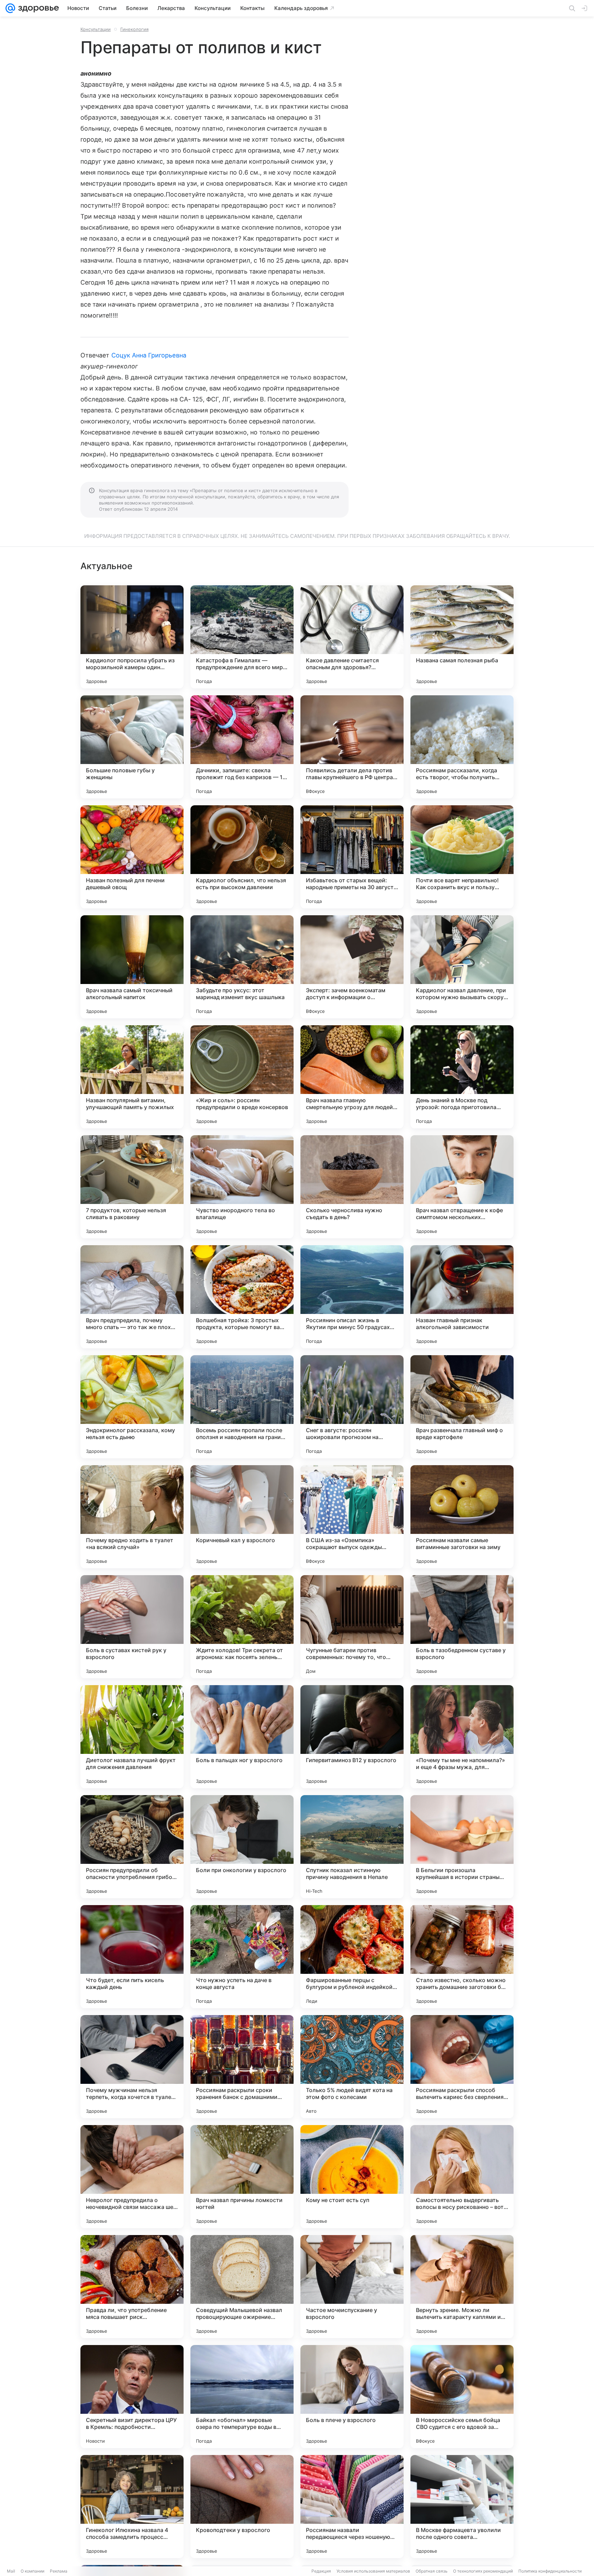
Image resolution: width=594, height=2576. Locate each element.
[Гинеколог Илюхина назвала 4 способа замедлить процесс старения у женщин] (132, 2507)
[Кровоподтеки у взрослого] (242, 2507)
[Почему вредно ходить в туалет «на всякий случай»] (132, 1517)
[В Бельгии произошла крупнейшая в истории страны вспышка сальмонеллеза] (462, 1847)
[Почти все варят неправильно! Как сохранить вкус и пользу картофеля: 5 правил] (462, 857)
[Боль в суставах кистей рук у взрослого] (132, 1627)
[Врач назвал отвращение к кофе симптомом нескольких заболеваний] (462, 1187)
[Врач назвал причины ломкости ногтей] (242, 2177)
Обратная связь (432, 2571)
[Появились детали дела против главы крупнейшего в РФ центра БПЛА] (352, 747)
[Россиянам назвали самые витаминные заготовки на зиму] (462, 1517)
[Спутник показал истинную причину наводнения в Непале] (352, 1847)
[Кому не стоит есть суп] (352, 2177)
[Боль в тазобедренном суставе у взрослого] (462, 1627)
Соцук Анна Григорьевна (149, 355)
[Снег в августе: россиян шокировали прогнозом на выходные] (352, 1407)
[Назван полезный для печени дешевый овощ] (132, 857)
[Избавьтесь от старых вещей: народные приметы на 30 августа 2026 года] (352, 857)
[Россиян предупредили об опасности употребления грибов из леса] (132, 1847)
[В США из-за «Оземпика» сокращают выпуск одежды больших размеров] (352, 1517)
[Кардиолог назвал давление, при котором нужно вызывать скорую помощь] (462, 967)
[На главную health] (37, 8)
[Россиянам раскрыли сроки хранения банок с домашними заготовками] (242, 2067)
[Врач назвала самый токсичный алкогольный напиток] (132, 967)
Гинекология (134, 29)
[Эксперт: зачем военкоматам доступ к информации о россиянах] (352, 967)
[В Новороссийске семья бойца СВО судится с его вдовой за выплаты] (462, 2397)
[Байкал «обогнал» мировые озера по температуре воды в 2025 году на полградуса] (242, 2397)
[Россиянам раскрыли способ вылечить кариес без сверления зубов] (462, 2067)
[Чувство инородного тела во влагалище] (242, 1187)
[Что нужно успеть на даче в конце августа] (242, 1957)
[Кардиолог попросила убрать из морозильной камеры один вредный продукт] (132, 637)
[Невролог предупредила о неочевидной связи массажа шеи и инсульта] (132, 2177)
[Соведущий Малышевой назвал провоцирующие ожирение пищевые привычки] (242, 2287)
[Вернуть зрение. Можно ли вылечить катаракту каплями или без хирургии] (462, 2287)
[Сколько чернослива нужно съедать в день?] (352, 1187)
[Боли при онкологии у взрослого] (242, 1847)
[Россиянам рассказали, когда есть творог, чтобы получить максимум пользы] (462, 747)
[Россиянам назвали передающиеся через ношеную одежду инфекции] (352, 2507)
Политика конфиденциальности (550, 2571)
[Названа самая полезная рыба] (462, 637)
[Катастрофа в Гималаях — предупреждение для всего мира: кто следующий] (242, 637)
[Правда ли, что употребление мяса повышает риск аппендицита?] (132, 2287)
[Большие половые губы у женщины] (132, 747)
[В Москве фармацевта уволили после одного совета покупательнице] (462, 2507)
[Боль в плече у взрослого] (352, 2397)
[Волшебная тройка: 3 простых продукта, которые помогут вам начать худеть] (242, 1297)
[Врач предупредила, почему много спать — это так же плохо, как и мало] (132, 1297)
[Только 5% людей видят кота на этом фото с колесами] (352, 2067)
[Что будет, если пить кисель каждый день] (132, 1957)
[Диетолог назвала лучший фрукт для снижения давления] (132, 1737)
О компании (32, 2571)
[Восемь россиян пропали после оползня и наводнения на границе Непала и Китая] (242, 1407)
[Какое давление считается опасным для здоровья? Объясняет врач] (352, 637)
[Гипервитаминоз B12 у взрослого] (352, 1737)
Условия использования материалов (373, 2571)
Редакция (321, 2571)
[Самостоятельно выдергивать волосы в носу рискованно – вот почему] (462, 2177)
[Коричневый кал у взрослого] (242, 1517)
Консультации (96, 29)
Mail (11, 2571)
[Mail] (10, 8)
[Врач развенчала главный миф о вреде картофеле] (462, 1407)
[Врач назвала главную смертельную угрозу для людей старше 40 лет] (352, 1077)
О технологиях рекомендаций (483, 2571)
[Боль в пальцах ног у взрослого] (242, 1737)
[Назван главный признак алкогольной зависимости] (462, 1297)
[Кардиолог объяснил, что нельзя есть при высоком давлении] (242, 857)
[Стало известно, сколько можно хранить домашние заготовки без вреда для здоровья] (462, 1957)
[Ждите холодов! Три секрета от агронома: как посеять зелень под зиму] (242, 1627)
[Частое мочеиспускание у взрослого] (352, 2287)
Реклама (59, 2571)
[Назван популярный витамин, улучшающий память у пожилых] (132, 1077)
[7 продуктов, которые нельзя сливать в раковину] (132, 1187)
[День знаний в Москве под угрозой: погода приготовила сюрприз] (462, 1077)
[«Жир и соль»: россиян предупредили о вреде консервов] (242, 1077)
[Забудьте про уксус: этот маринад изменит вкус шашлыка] (242, 967)
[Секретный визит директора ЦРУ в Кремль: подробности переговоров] (132, 2397)
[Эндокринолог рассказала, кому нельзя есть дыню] (132, 1407)
